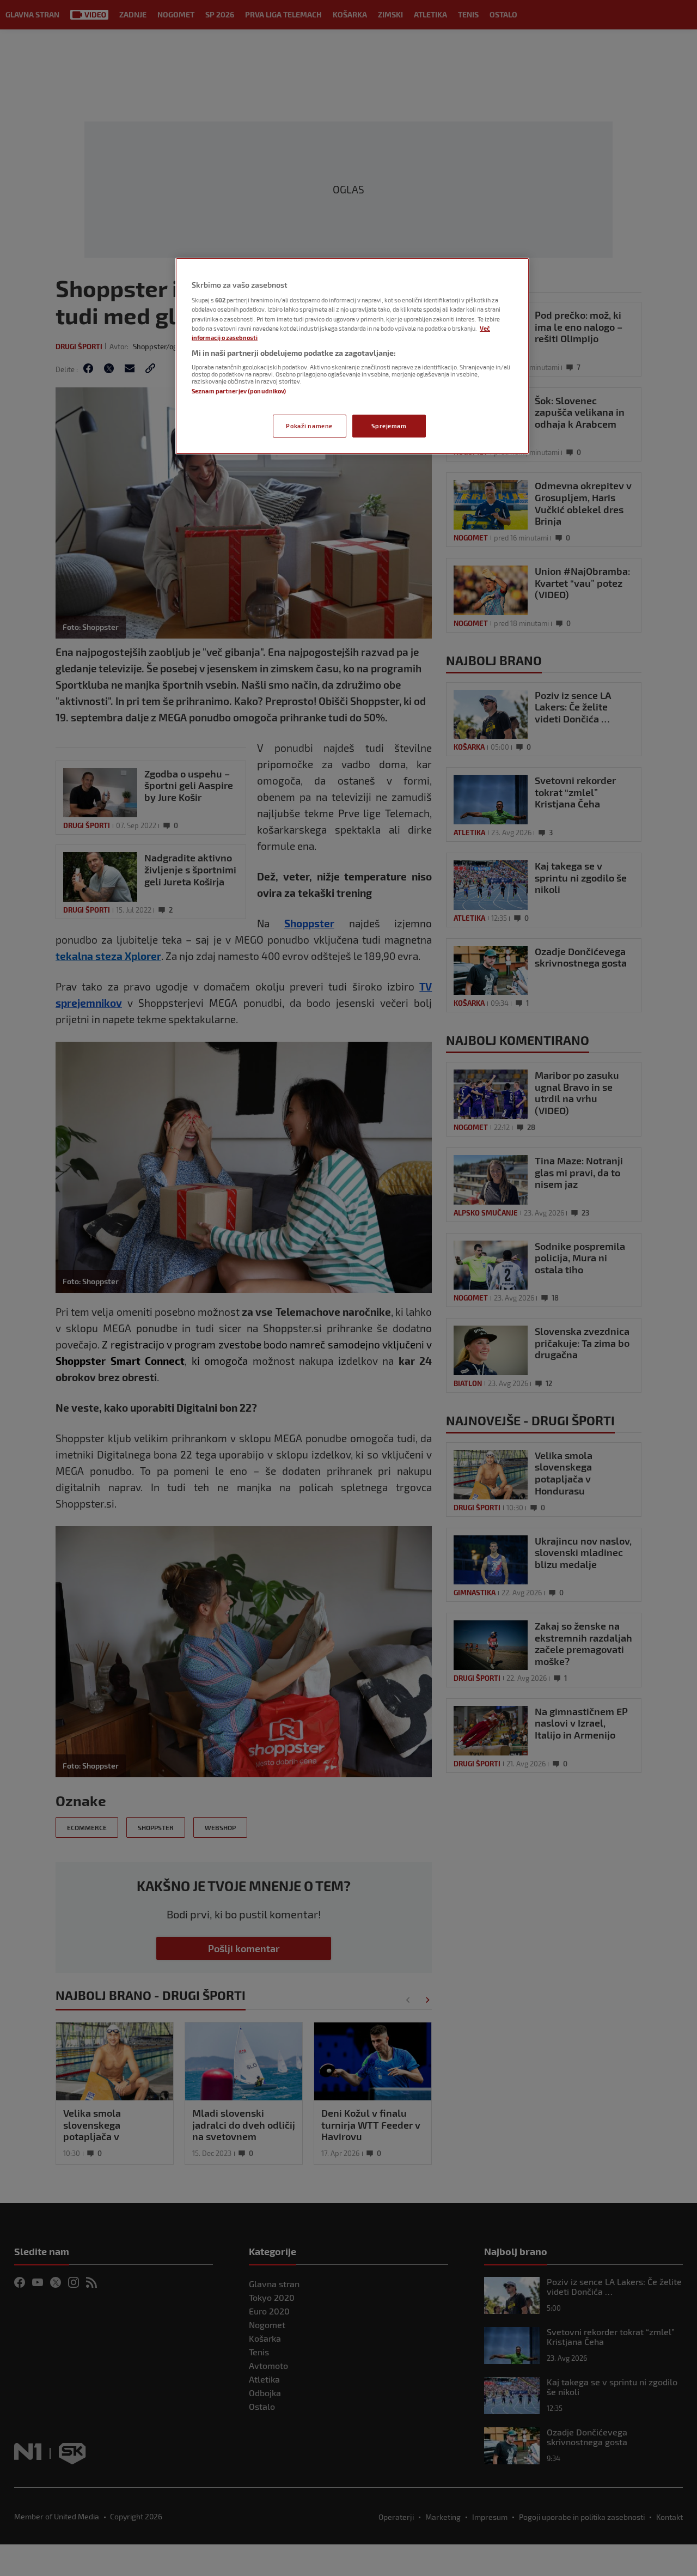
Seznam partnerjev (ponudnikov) (239, 391)
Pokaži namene (309, 426)
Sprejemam (389, 426)
